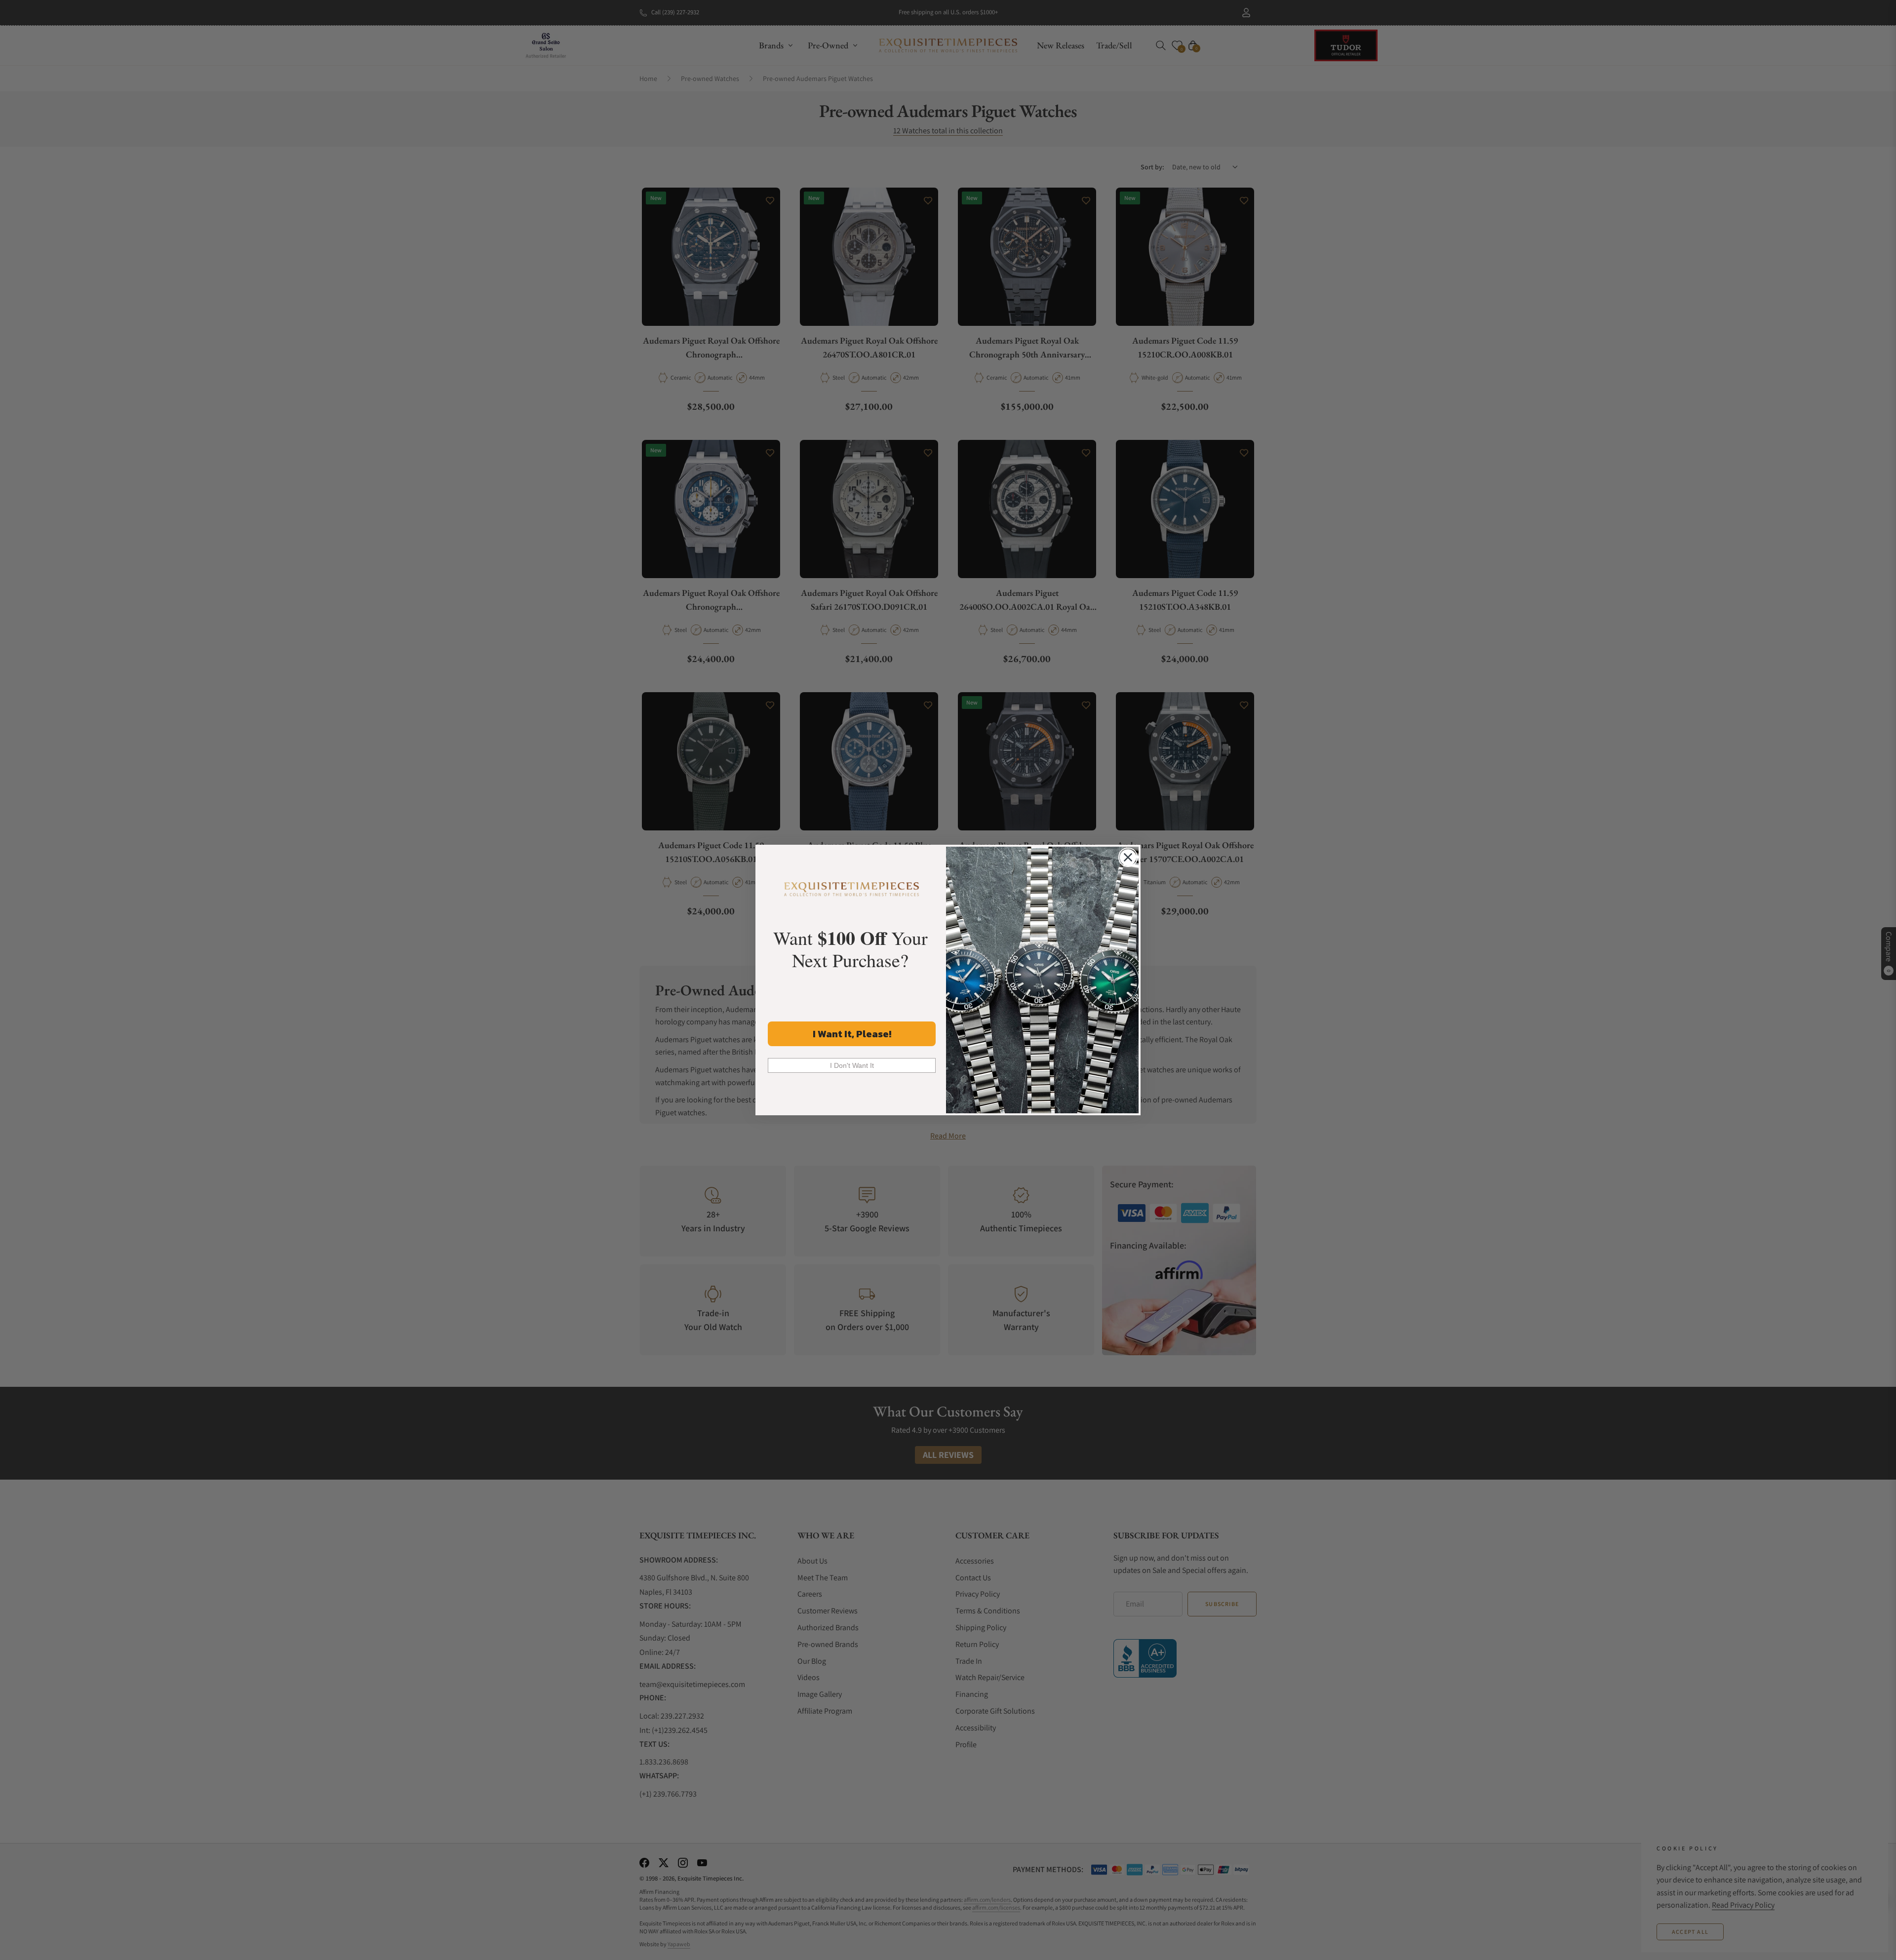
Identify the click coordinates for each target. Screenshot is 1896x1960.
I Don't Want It (852, 1065)
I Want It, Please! (852, 1034)
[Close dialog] (1128, 857)
